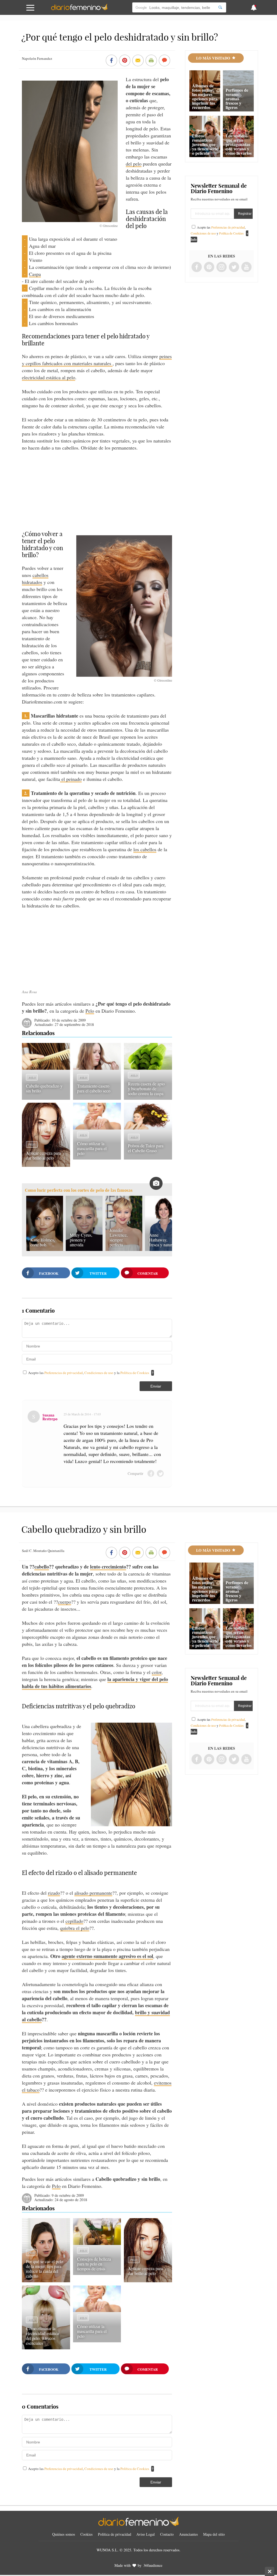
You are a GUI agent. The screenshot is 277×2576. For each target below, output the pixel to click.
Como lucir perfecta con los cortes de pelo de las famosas (79, 1190)
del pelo (134, 164)
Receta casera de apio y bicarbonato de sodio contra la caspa (146, 1089)
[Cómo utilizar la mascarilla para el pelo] (97, 1128)
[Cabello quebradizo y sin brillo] (46, 1068)
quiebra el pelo (75, 1928)
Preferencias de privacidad (64, 1373)
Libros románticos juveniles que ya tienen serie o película (205, 144)
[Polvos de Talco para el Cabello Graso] (148, 1128)
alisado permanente (93, 1893)
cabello (42, 1567)
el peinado (71, 779)
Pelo (90, 1011)
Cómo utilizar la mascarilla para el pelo (92, 1148)
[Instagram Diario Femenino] (222, 267)
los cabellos (145, 849)
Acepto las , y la (89, 1373)
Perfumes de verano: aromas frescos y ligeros (237, 99)
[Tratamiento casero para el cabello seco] (97, 1068)
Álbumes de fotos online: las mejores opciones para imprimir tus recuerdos (205, 96)
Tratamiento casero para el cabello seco (94, 1088)
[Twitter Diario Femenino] (234, 267)
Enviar (156, 1386)
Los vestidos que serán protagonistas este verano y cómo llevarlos (239, 144)
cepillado (74, 1921)
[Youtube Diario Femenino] (246, 267)
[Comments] (164, 61)
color (157, 1672)
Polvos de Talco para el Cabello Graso (146, 1148)
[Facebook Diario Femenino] (197, 267)
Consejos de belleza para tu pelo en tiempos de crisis (94, 2264)
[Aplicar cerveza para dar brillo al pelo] (46, 1165)
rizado (54, 1893)
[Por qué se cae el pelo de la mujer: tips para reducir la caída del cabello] (46, 2280)
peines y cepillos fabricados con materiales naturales (97, 360)
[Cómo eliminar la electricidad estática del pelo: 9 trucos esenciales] (46, 2347)
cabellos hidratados (35, 579)
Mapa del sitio (214, 2534)
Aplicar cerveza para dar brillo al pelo (43, 1155)
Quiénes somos (64, 2534)
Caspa (35, 274)
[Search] (220, 7)
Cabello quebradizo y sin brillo (44, 1088)
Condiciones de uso (99, 1373)
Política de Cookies (135, 1373)
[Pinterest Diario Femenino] (209, 267)
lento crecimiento (108, 1567)
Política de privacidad (115, 2534)
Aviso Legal (146, 2534)
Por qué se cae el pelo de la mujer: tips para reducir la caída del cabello (44, 2269)
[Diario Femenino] (79, 9)
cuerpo (65, 1602)
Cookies (86, 2534)
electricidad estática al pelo (49, 377)
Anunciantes (188, 2534)
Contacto (167, 2534)
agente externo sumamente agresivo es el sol (107, 1956)
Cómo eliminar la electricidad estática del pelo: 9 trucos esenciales (42, 2336)
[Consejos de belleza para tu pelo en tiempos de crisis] (97, 2243)
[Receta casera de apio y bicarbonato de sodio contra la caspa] (148, 1068)
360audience (153, 2565)
